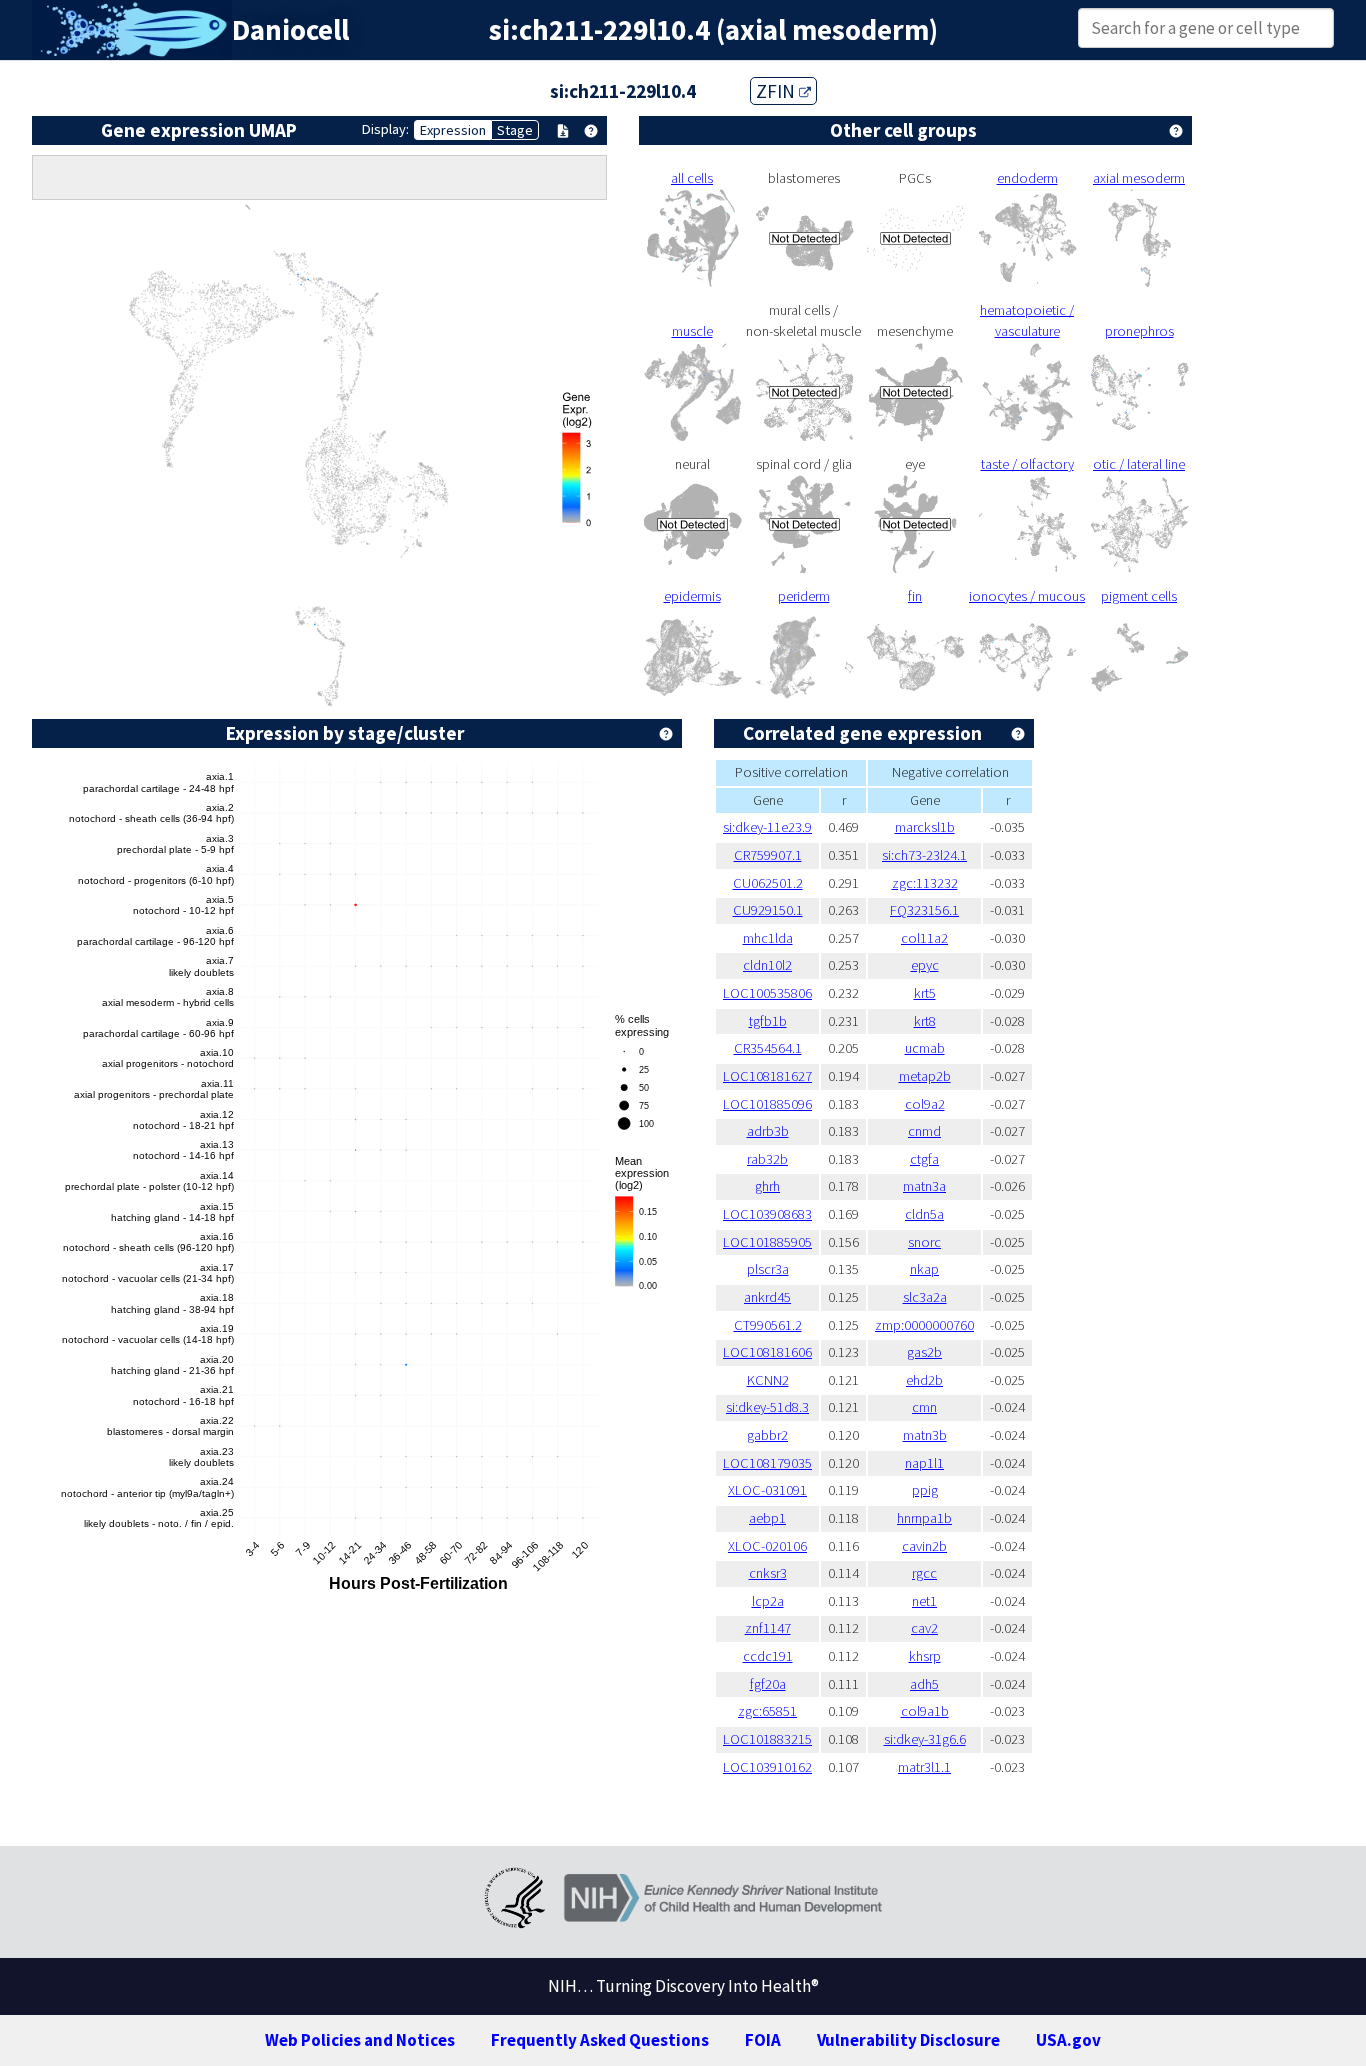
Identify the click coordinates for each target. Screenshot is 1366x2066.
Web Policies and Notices (360, 2040)
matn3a (924, 1186)
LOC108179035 (767, 1463)
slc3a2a (925, 1297)
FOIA (763, 2040)
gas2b (924, 1352)
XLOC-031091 (767, 1490)
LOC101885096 (767, 1104)
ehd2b (924, 1380)
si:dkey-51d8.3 (767, 1407)
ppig (925, 1490)
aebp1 (767, 1518)
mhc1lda (768, 938)
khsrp (925, 1656)
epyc (925, 965)
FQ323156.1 (924, 910)
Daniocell (290, 30)
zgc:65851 (767, 1711)
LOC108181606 (767, 1352)
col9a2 (925, 1104)
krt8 (925, 1021)
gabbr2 (767, 1435)
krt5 (925, 993)
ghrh (767, 1186)
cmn (924, 1407)
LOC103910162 (767, 1767)
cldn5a (924, 1214)
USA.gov (1068, 2040)
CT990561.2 (768, 1325)
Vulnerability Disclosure (908, 2040)
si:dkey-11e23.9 (767, 827)
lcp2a (768, 1601)
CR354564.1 (768, 1048)
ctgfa (924, 1159)
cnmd (924, 1131)
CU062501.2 (768, 883)
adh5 (924, 1684)
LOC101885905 (767, 1242)
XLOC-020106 (767, 1546)
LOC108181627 (767, 1076)
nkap (924, 1269)
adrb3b (768, 1131)
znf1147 (768, 1628)
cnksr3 (768, 1573)
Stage (515, 130)
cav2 (924, 1628)
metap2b (925, 1076)
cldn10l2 (767, 965)
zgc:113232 (925, 883)
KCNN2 (768, 1380)
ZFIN (777, 91)
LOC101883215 (767, 1739)
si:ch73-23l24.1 (924, 855)
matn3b (925, 1435)
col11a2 (924, 938)
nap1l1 (924, 1463)
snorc (924, 1242)
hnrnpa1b (924, 1518)
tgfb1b (768, 1021)
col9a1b (925, 1711)
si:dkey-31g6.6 (925, 1739)
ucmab (925, 1048)
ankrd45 (767, 1297)
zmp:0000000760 (924, 1325)
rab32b (767, 1159)
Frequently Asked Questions (600, 2040)
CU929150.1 (768, 910)
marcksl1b (925, 827)
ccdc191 (768, 1656)
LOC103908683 (767, 1214)
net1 (924, 1601)
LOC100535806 (767, 993)
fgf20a (768, 1684)
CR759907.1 (768, 855)
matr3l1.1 (924, 1767)
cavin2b (924, 1546)
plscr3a (768, 1269)
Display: (385, 129)
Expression (453, 130)
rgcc (924, 1573)
